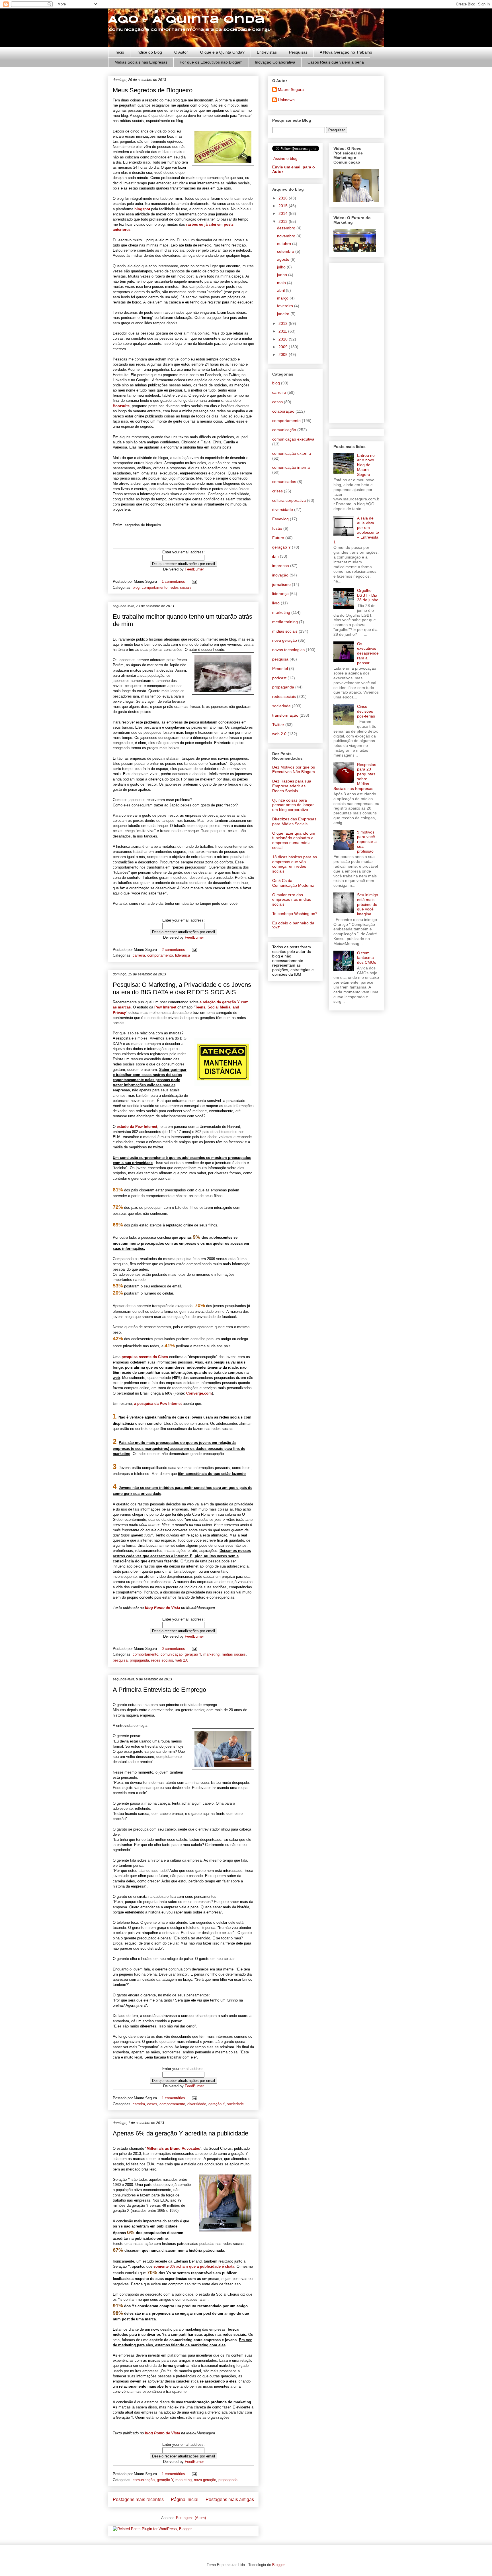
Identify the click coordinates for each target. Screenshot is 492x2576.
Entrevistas (267, 52)
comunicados (284, 482)
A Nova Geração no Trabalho (346, 52)
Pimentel (280, 669)
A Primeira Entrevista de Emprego (159, 1690)
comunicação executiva (293, 439)
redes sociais (181, 587)
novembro (287, 236)
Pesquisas (298, 52)
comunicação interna (291, 467)
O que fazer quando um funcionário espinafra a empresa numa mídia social (294, 840)
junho (283, 275)
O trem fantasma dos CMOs (367, 958)
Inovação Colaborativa (275, 62)
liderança (183, 955)
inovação (280, 575)
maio (282, 283)
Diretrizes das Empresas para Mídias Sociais (294, 821)
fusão (277, 528)
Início (119, 52)
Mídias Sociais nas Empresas (141, 62)
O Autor (181, 52)
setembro (286, 251)
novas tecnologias (288, 650)
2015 (284, 206)
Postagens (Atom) (191, 2518)
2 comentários (173, 950)
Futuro (278, 538)
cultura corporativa (289, 500)
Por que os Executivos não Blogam (211, 62)
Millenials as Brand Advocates (173, 2148)
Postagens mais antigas (230, 2499)
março (283, 298)
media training (285, 622)
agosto (284, 259)
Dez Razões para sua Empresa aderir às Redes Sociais (292, 786)
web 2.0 (182, 1660)
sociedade (235, 2104)
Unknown (286, 100)
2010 (284, 339)
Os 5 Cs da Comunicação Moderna (293, 883)
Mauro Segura (291, 89)
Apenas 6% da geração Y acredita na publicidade (181, 2133)
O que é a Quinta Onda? (222, 52)
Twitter (278, 725)
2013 (284, 221)
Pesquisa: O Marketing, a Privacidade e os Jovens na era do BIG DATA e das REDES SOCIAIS (182, 988)
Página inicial (185, 2499)
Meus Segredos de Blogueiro (153, 90)
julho (282, 267)
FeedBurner (194, 569)
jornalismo (281, 584)
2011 (283, 331)
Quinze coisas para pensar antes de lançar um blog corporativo (293, 805)
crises (277, 491)
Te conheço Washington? (295, 914)
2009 (284, 347)
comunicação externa (292, 453)
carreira (139, 955)
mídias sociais (234, 1654)
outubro (285, 244)
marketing (211, 1654)
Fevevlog (280, 519)
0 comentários (173, 1649)
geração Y (193, 1654)
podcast (279, 678)
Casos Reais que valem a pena (336, 62)
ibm (275, 556)
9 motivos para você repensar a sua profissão (367, 842)
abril (281, 290)
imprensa (281, 566)
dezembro (287, 228)
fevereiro (286, 306)
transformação (285, 715)
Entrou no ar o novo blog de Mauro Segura (366, 465)
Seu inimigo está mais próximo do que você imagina (368, 904)
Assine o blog (285, 158)
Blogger (278, 2565)
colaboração (283, 411)
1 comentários (173, 581)
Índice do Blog (149, 52)
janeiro (284, 314)
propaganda (139, 1660)
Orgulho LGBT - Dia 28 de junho (368, 595)
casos (152, 2104)
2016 (284, 198)
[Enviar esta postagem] (193, 581)
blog (136, 587)
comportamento (155, 587)
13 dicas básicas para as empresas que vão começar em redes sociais (295, 864)
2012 (284, 323)
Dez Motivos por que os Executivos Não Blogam (294, 770)
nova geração (205, 2480)
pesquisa (120, 1660)
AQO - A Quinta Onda (186, 20)
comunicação (172, 1654)
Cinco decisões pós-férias (366, 711)
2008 (284, 354)
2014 (284, 213)
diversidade (197, 2104)
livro (276, 603)
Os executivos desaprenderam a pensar (368, 653)
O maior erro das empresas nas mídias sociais (292, 900)
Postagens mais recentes (138, 2499)
